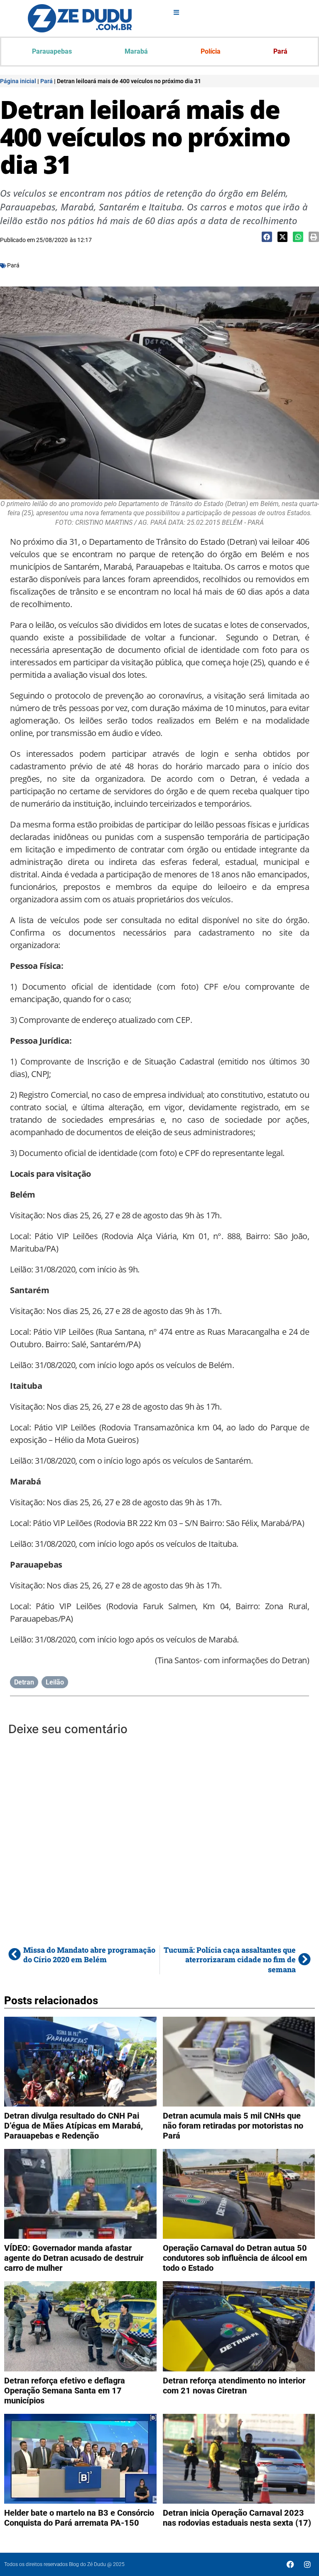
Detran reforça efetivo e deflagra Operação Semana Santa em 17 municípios (65, 2391)
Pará (280, 51)
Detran (24, 1682)
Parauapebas (52, 51)
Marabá (136, 51)
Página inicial (18, 81)
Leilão (55, 1682)
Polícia (211, 51)
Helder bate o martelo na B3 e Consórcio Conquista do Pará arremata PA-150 (79, 2518)
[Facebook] (290, 2564)
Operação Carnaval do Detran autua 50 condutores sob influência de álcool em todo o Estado (235, 2258)
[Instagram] (307, 2564)
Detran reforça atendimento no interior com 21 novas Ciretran (234, 2386)
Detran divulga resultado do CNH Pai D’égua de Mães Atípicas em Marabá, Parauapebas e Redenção (74, 2126)
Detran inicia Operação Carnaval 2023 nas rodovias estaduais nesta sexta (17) (237, 2518)
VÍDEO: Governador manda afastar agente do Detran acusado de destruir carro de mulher (74, 2258)
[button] (267, 237)
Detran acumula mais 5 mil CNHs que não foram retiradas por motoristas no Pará (233, 2126)
